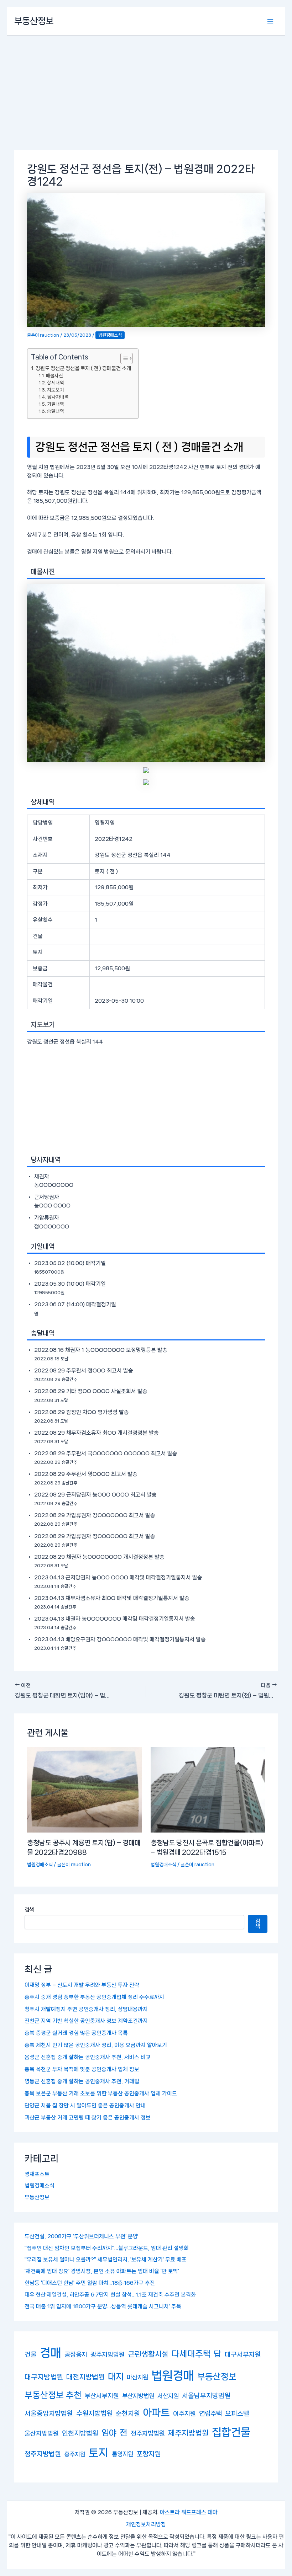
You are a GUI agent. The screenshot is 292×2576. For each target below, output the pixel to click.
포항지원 (148, 2454)
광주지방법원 (108, 2354)
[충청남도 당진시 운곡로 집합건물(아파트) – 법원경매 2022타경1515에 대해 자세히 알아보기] (208, 1790)
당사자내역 (58, 397)
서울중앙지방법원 (49, 2413)
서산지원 (168, 2396)
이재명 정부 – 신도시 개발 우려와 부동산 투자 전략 (82, 1985)
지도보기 (55, 390)
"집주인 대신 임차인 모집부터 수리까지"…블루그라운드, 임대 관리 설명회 (107, 2248)
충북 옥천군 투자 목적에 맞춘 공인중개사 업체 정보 (82, 2069)
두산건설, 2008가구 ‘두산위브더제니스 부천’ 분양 (81, 2236)
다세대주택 (191, 2354)
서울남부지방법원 (206, 2396)
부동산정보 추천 (53, 2395)
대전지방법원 (85, 2377)
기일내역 (55, 404)
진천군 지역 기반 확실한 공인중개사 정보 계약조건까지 (86, 2021)
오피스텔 (237, 2414)
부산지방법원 (138, 2396)
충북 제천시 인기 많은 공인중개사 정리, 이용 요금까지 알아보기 (96, 2045)
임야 (109, 2433)
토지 (99, 2453)
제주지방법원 (188, 2433)
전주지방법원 (148, 2433)
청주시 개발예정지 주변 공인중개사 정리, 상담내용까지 (86, 2009)
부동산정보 (34, 21)
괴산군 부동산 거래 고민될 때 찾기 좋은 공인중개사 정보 (88, 2118)
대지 (116, 2377)
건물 (31, 2354)
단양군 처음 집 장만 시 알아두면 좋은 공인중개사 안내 (85, 2106)
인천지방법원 (80, 2433)
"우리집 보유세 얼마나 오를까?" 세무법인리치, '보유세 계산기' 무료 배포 (106, 2260)
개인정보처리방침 (146, 2524)
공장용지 (76, 2354)
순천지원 (128, 2414)
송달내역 (55, 411)
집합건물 (231, 2432)
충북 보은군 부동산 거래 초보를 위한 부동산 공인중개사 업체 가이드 (101, 2094)
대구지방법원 (44, 2377)
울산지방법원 (42, 2433)
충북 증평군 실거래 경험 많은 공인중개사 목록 (76, 2033)
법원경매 (173, 2376)
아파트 (157, 2413)
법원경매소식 (40, 2186)
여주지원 (184, 2414)
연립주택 (210, 2413)
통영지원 (122, 2454)
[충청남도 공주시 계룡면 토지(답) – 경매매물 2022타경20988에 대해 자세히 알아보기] (84, 1790)
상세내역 (55, 383)
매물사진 (54, 375)
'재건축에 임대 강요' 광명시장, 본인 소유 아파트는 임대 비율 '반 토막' (102, 2271)
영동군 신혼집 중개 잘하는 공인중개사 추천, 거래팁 (82, 2081)
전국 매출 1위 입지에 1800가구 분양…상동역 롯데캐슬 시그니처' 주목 (103, 2306)
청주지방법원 (43, 2454)
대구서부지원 (243, 2354)
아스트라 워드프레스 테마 (189, 2512)
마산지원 (137, 2377)
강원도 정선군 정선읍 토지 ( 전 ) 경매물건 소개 (83, 368)
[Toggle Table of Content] (123, 358)
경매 (51, 2353)
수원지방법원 (94, 2413)
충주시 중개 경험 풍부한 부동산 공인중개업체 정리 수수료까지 (94, 1997)
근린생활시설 (148, 2354)
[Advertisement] (146, 89)
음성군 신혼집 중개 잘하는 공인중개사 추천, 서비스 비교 (88, 2057)
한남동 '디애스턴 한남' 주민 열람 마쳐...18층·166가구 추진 (90, 2283)
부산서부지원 (102, 2396)
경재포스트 (37, 2174)
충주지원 (75, 2454)
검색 (29, 1910)
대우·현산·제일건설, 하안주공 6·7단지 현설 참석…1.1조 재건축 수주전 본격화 (110, 2295)
